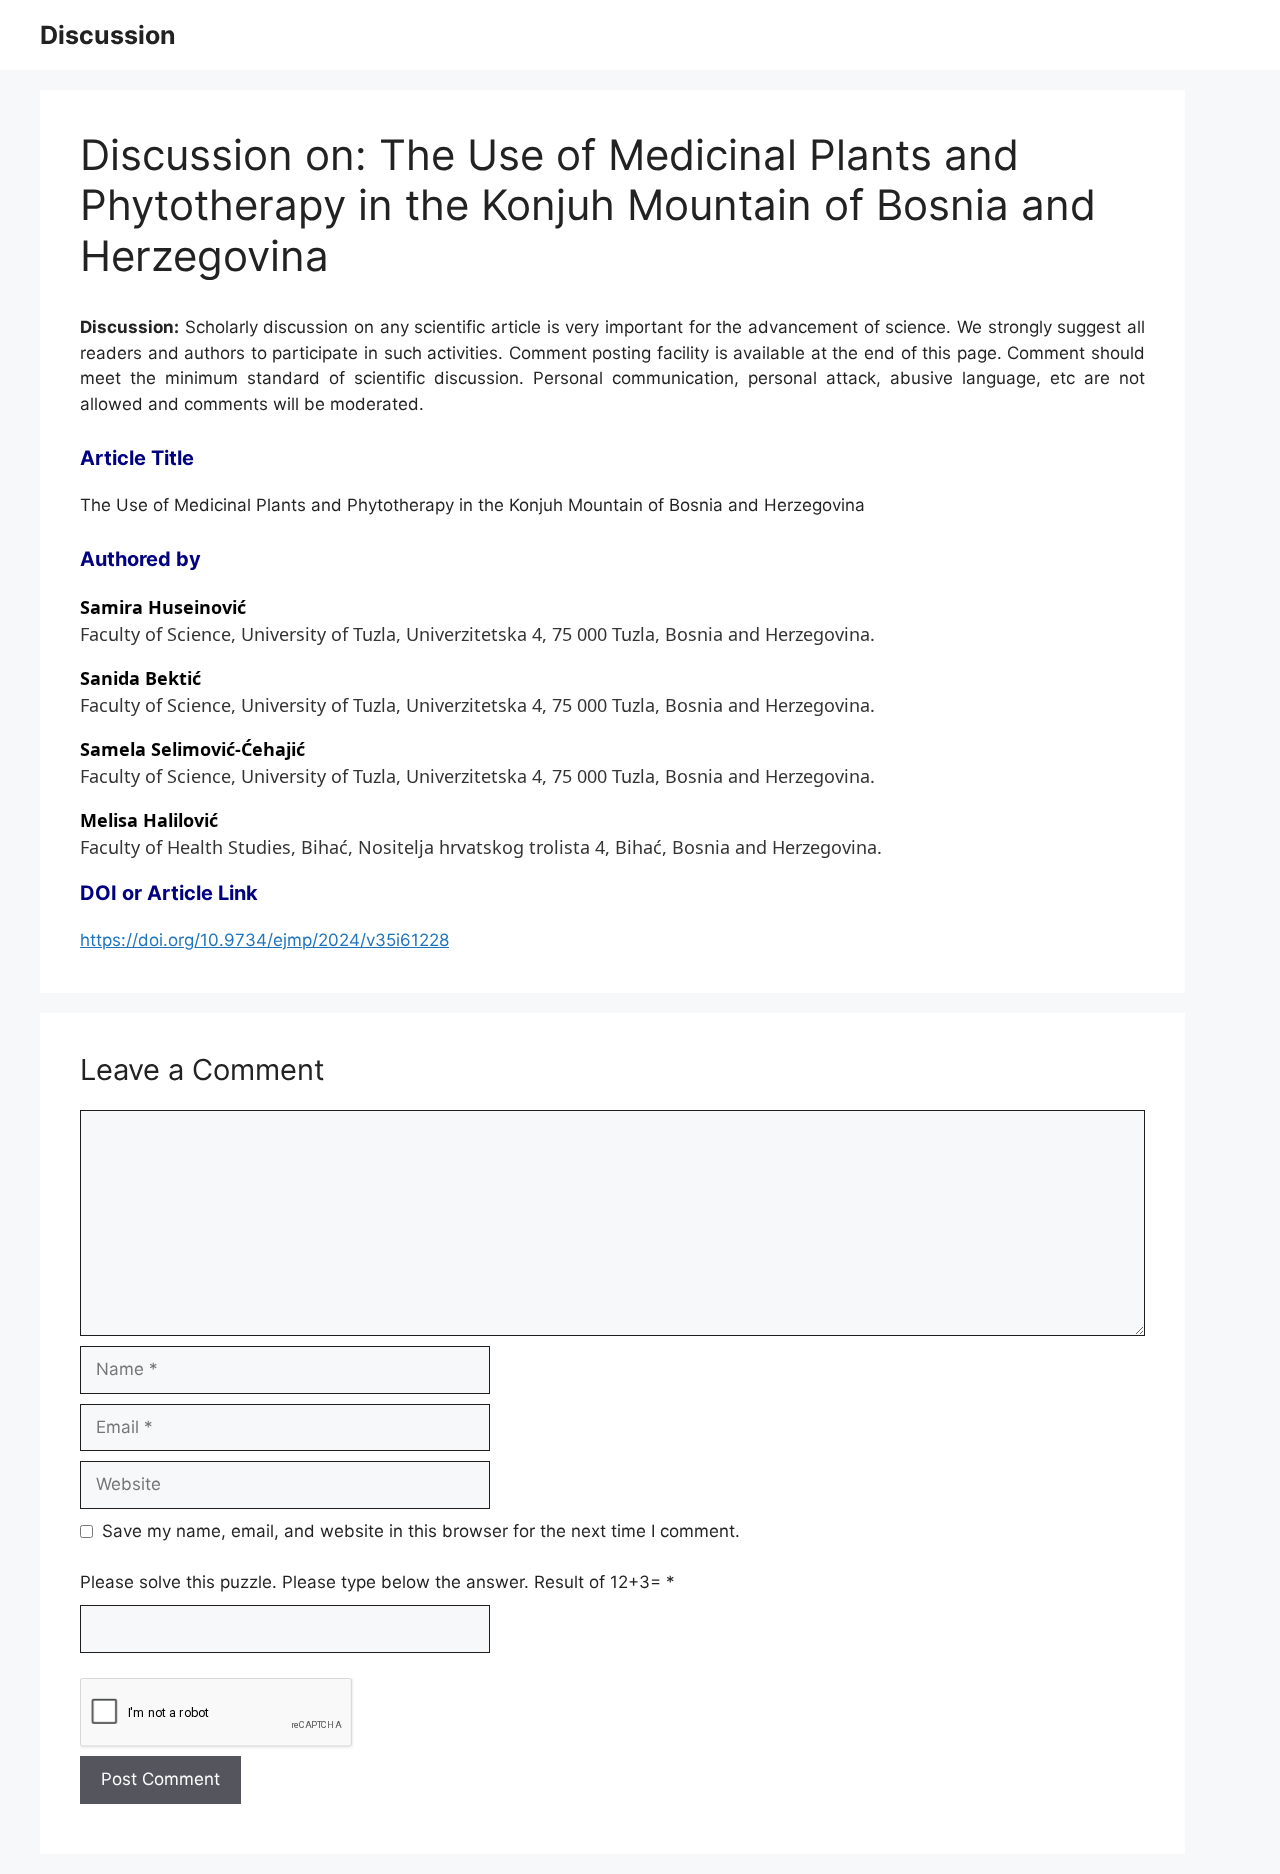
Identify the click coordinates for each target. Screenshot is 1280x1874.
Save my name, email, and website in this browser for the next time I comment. (421, 1531)
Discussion (108, 35)
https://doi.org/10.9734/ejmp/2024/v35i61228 (264, 940)
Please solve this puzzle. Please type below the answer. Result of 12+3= (377, 1582)
